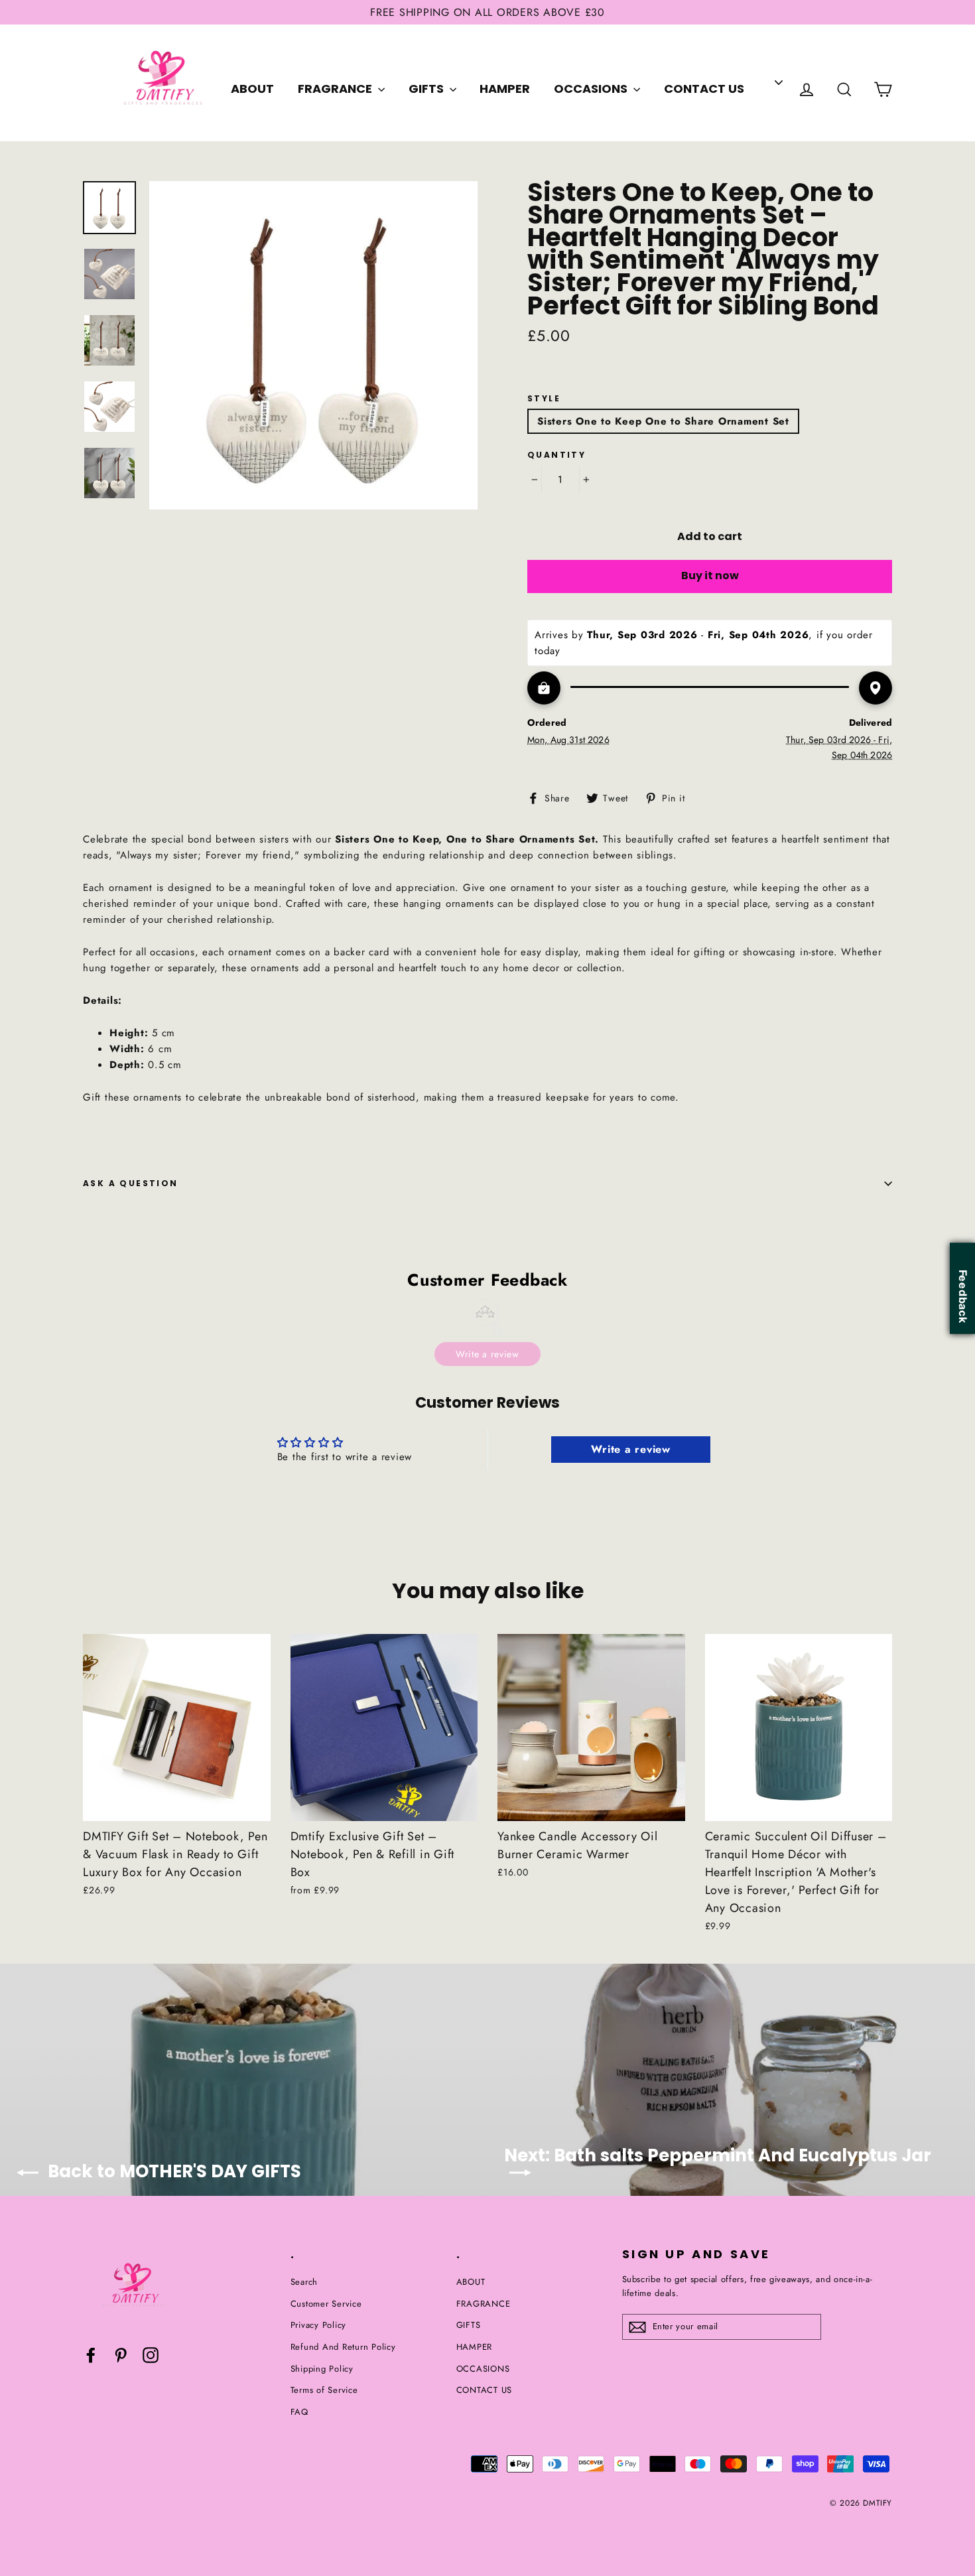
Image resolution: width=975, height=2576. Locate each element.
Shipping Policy (322, 2369)
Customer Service (326, 2304)
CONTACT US (704, 89)
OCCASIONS (592, 89)
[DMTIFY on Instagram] (151, 2355)
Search (304, 2282)
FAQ (299, 2412)
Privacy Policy (319, 2325)
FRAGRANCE (336, 89)
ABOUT (252, 89)
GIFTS (427, 89)
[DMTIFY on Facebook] (91, 2355)
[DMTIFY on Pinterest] (121, 2355)
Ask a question (131, 1183)
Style (544, 399)
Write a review (487, 1354)
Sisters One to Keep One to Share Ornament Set (663, 421)
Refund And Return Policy (343, 2347)
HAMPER (505, 89)
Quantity (556, 455)
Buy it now (710, 576)
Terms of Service (324, 2390)
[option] (313, 345)
